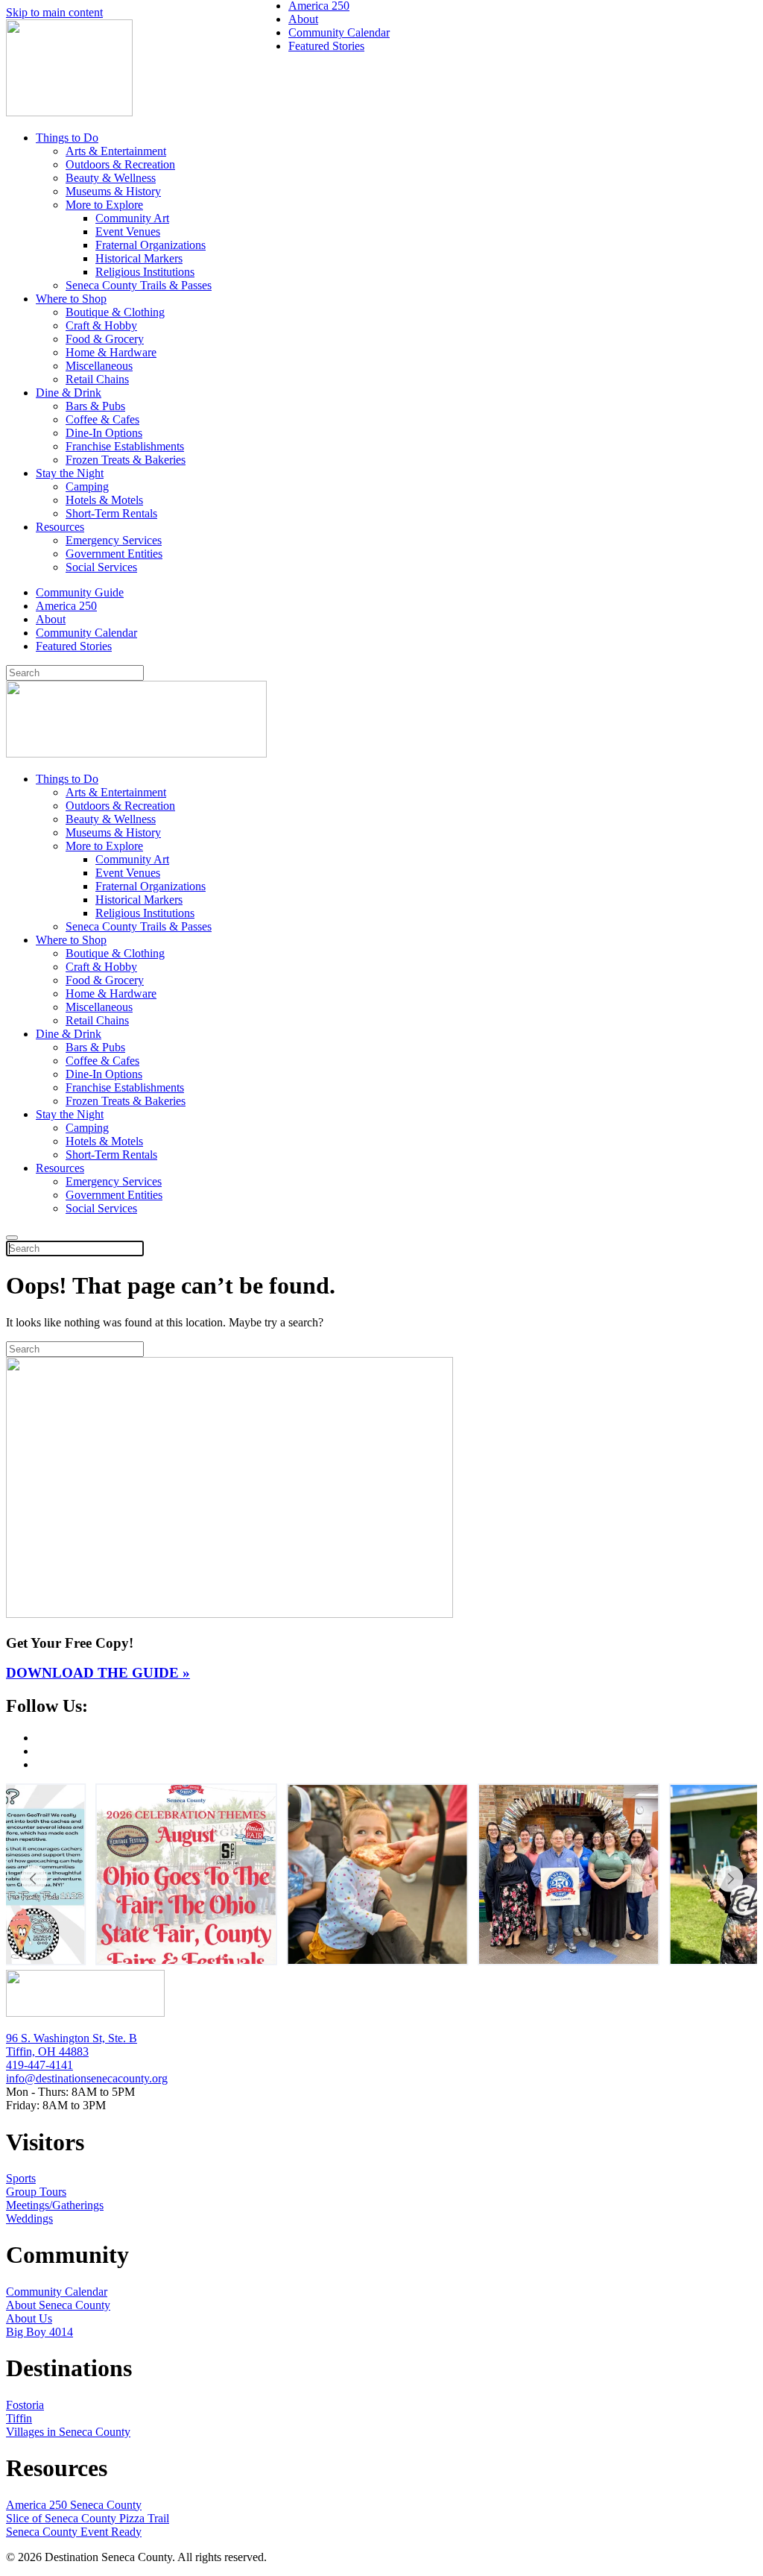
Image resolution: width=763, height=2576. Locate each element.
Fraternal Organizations (151, 245)
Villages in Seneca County (68, 2432)
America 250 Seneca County (74, 2505)
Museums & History (113, 191)
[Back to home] (69, 112)
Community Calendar (86, 633)
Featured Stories (74, 646)
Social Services (101, 567)
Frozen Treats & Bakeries (126, 460)
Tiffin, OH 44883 (47, 2051)
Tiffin (19, 2418)
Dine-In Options (104, 433)
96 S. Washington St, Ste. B (72, 2038)
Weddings (29, 2218)
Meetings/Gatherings (55, 2205)
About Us (29, 2318)
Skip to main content (54, 12)
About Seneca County (58, 2305)
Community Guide (80, 592)
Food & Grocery (105, 339)
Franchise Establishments (125, 446)
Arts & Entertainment (116, 151)
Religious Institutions (145, 272)
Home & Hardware (111, 352)
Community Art (132, 218)
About (51, 619)
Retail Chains (97, 379)
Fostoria (25, 2405)
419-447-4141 (39, 2065)
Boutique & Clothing (115, 312)
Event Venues (128, 232)
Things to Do (67, 138)
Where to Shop (71, 299)
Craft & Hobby (101, 325)
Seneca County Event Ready (74, 2532)
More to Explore (104, 205)
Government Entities (114, 554)
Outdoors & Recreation (120, 164)
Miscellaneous (99, 366)
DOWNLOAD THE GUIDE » (98, 1673)
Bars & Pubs (95, 406)
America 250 (66, 606)
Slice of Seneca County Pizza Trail (88, 2518)
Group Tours (36, 2192)
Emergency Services (114, 540)
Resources (60, 527)
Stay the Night (70, 473)
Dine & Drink (69, 393)
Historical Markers (139, 258)
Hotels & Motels (104, 500)
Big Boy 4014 (39, 2332)
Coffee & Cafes (102, 419)
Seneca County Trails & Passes (139, 285)
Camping (87, 486)
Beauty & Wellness (111, 178)
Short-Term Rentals (111, 513)
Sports (21, 2178)
